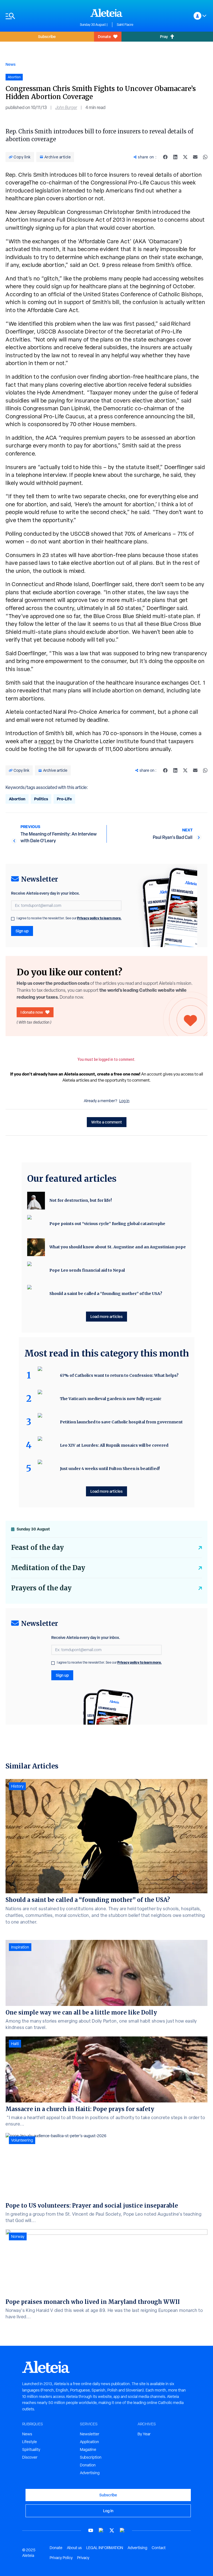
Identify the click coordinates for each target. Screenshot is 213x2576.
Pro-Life (64, 799)
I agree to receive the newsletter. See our (69, 918)
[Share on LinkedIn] (175, 157)
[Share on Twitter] (185, 157)
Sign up (22, 931)
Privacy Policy (61, 2558)
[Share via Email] (195, 157)
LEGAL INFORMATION (105, 2548)
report (47, 741)
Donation (88, 2465)
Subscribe (47, 36)
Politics (41, 799)
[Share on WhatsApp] (205, 157)
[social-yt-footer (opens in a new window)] (91, 2530)
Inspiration (20, 1947)
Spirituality (31, 2450)
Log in (124, 1101)
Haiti (15, 2044)
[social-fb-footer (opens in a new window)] (101, 2530)
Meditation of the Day (48, 1568)
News (11, 64)
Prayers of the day (41, 1588)
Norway (18, 2236)
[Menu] (40, 16)
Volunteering (22, 2140)
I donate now (32, 1012)
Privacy (83, 2558)
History (17, 1786)
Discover (30, 2457)
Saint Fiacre (125, 25)
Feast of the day (37, 1548)
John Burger (66, 107)
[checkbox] (13, 919)
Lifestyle (30, 2442)
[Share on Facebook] (165, 157)
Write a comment (107, 1122)
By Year (144, 2434)
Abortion (17, 799)
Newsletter (90, 2434)
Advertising (90, 2473)
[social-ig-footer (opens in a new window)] (122, 2530)
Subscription (91, 2457)
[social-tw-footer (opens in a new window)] (112, 2530)
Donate (104, 36)
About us (74, 2548)
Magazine (88, 2450)
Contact (159, 2548)
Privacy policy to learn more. (99, 918)
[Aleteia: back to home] (106, 13)
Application (89, 2442)
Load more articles (106, 1316)
